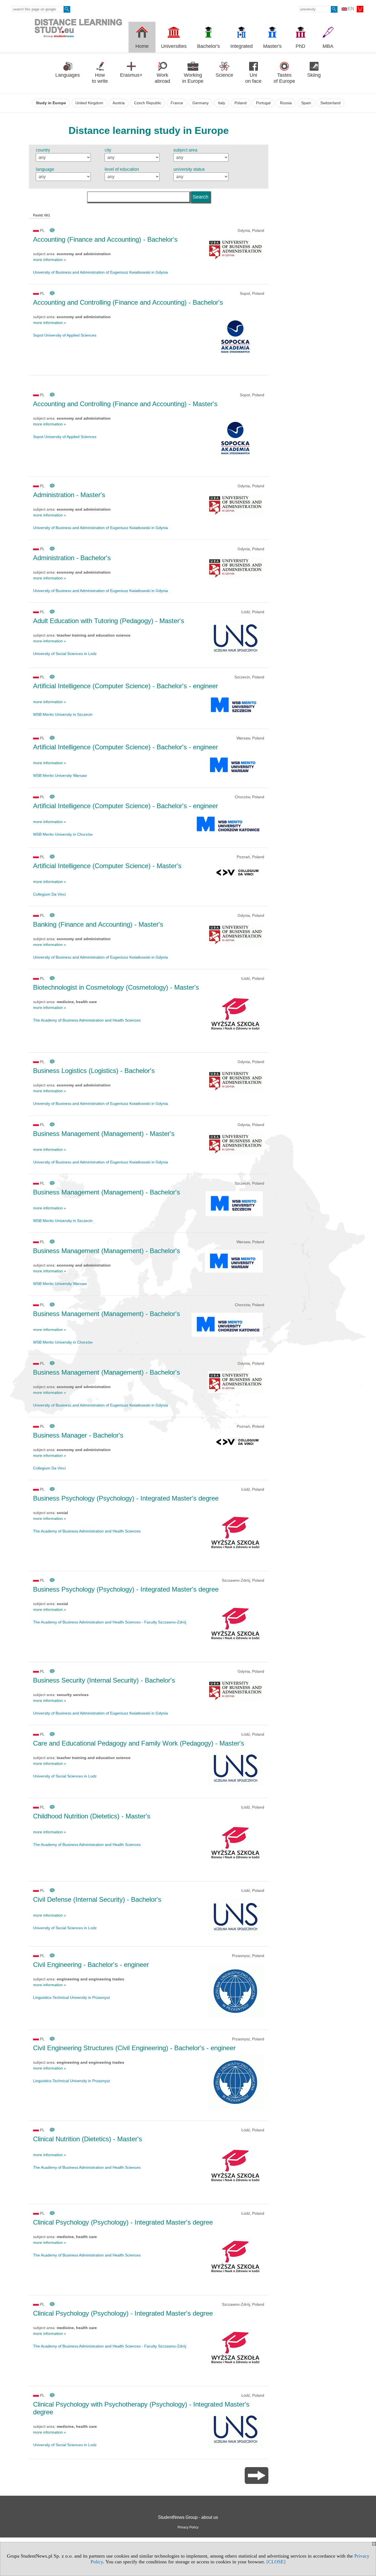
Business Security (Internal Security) (104, 1680)
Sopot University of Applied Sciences (65, 335)
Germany (201, 103)
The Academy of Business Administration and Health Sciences (87, 1020)
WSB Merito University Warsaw (60, 775)
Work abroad (162, 78)
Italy (222, 103)
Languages (68, 75)
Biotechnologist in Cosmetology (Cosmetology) (116, 987)
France (177, 103)
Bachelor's (209, 46)
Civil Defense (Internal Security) (97, 1899)
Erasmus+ (131, 75)
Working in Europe (193, 78)
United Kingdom (89, 103)
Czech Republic (148, 103)
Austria (119, 103)
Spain (306, 103)
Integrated (242, 46)
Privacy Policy (188, 2527)
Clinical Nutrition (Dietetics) (88, 2139)
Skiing (314, 75)
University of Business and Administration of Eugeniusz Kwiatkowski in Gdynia (100, 272)
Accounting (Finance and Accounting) (105, 239)
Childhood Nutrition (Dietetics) (92, 1816)
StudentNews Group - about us (188, 2517)
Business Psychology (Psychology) (126, 1498)
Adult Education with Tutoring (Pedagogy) (109, 621)
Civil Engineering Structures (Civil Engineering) (134, 2048)
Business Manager (78, 1435)
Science (224, 75)
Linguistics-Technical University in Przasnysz (72, 1997)
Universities (174, 46)
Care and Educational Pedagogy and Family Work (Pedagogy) (139, 1743)
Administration (69, 495)
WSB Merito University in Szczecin (63, 714)
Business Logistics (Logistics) (94, 1071)
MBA (328, 46)
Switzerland (330, 103)
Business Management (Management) (104, 1134)
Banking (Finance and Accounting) (98, 924)
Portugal (263, 103)
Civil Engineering (91, 1965)
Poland (241, 103)
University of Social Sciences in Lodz (65, 654)
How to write (100, 78)
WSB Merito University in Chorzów (63, 834)
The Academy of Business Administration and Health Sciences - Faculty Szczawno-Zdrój (110, 1622)
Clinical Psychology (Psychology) (123, 2222)
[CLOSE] (276, 2562)
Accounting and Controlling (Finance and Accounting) (128, 302)
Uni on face (253, 78)
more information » (50, 260)
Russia (286, 103)
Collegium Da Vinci (49, 894)
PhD (300, 46)
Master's (272, 46)
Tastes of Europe (284, 78)
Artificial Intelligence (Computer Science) (126, 686)
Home (142, 46)
